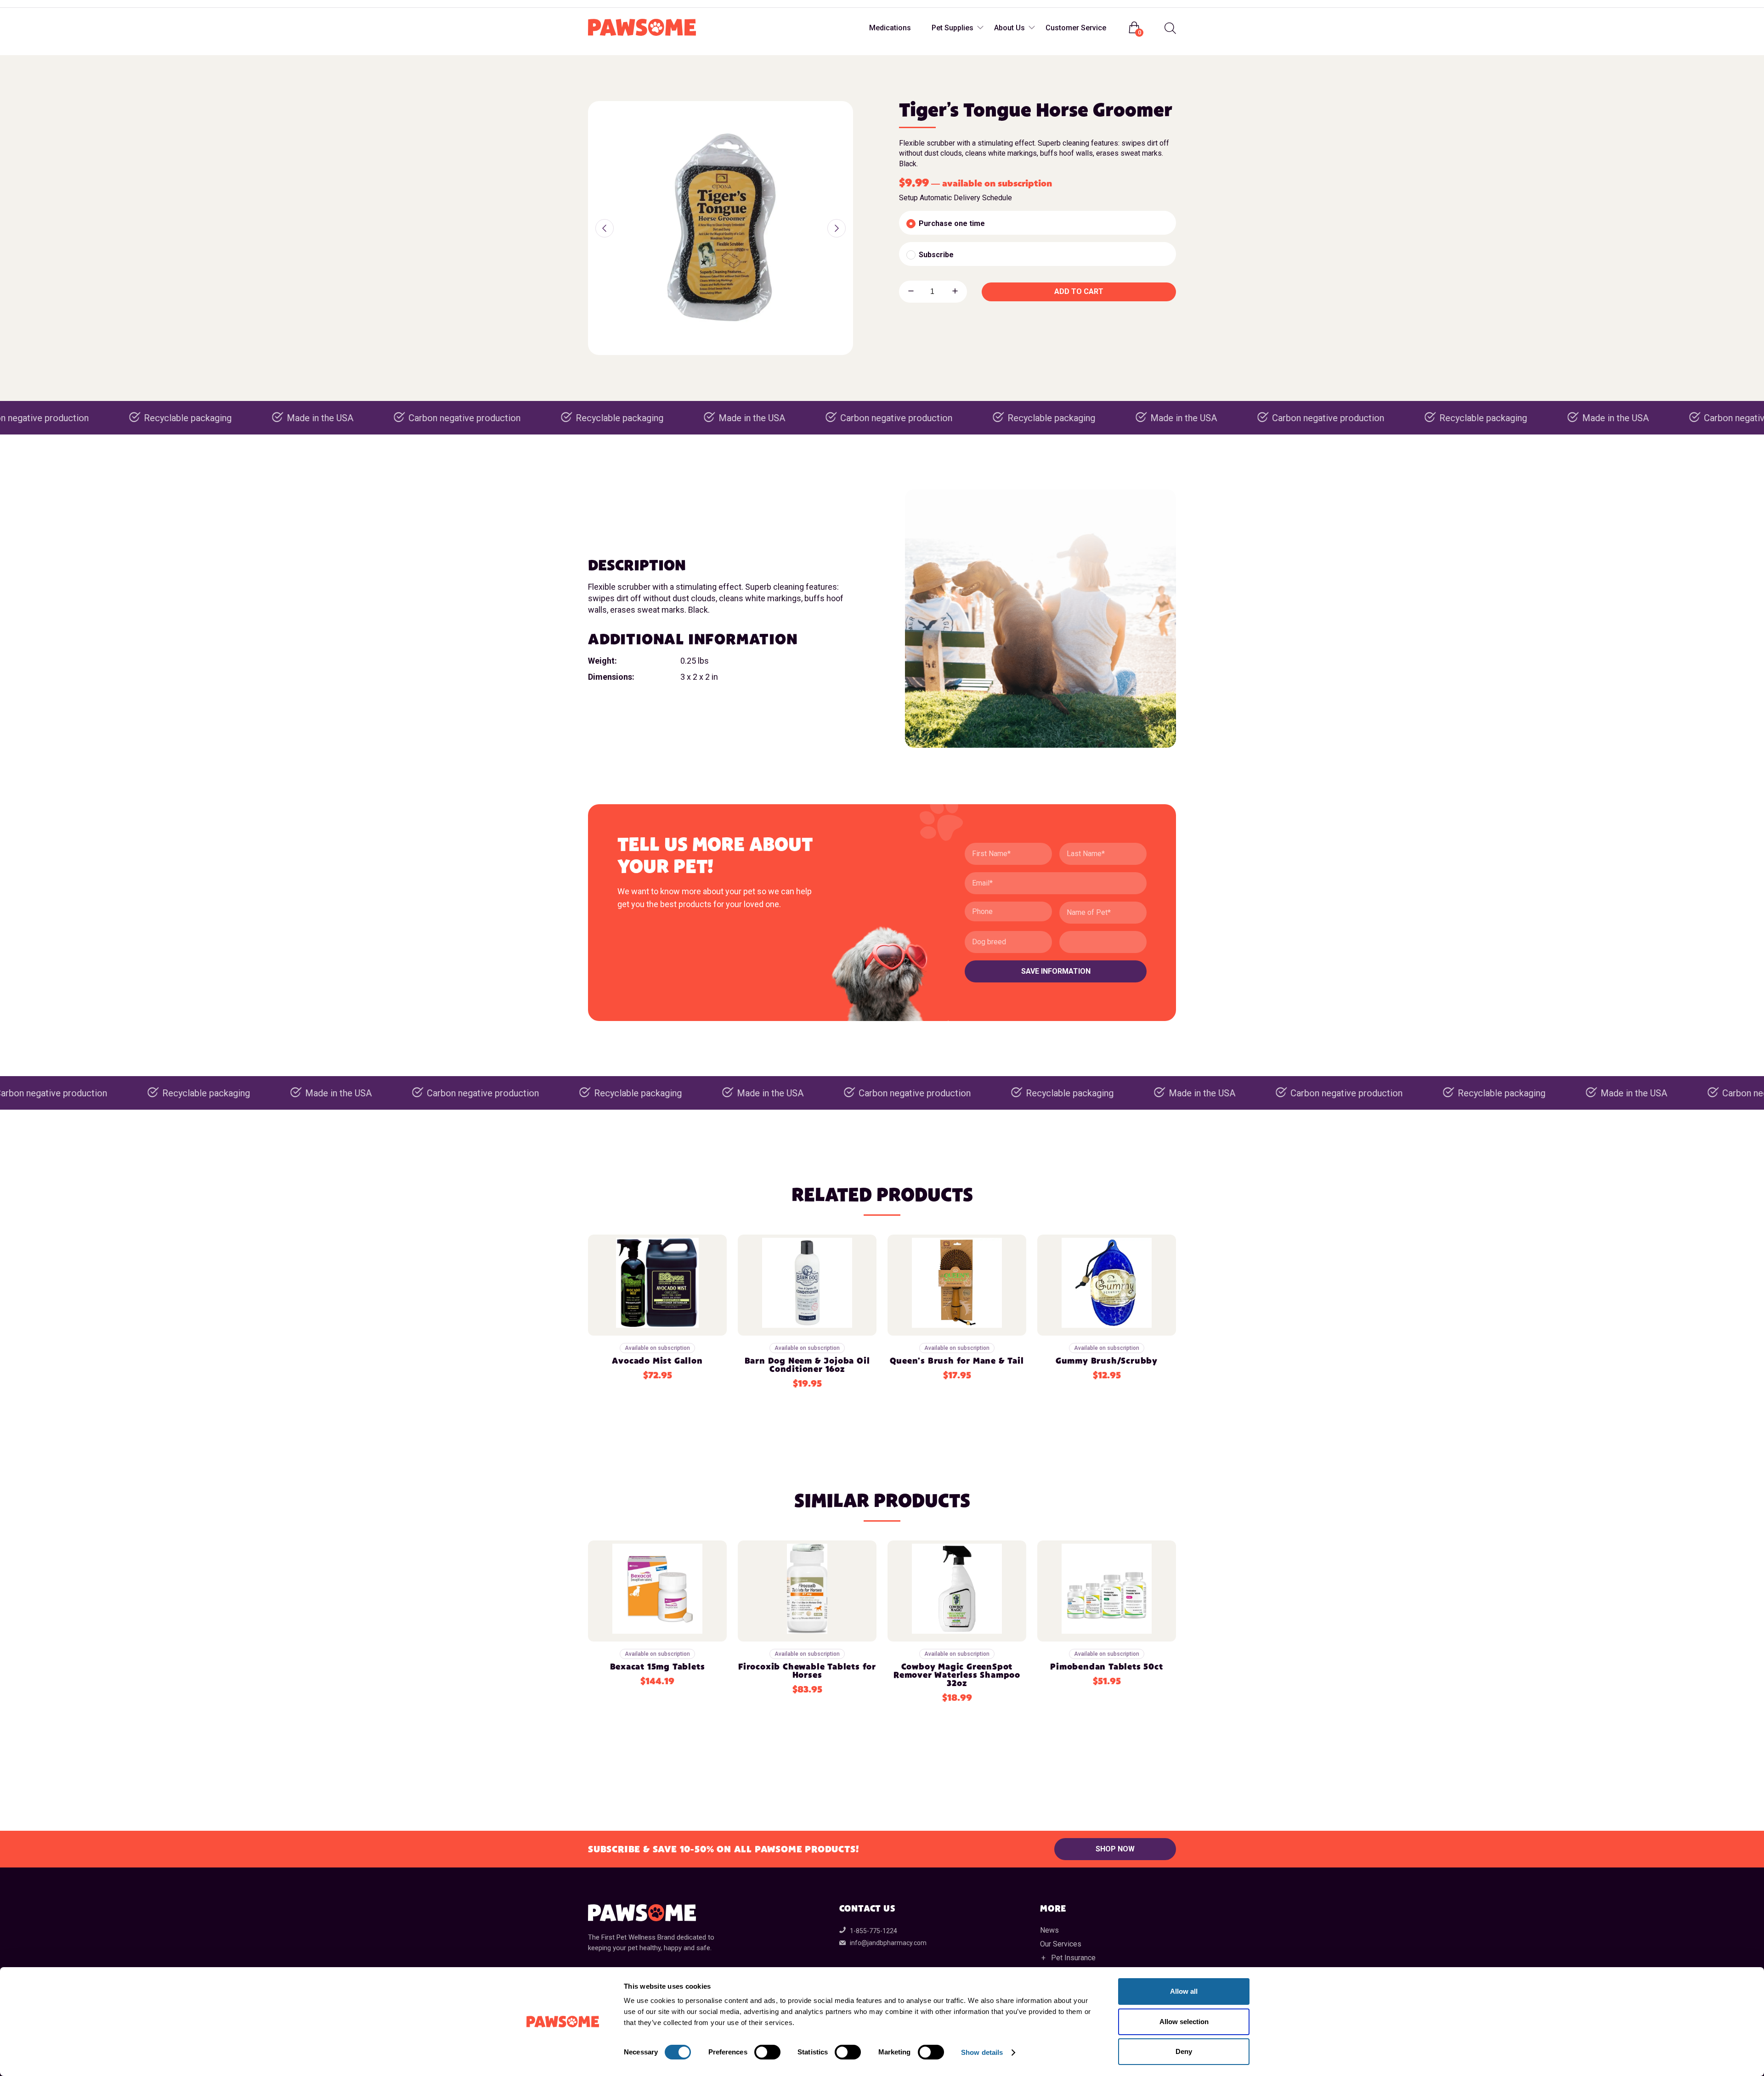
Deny (1184, 2051)
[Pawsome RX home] (642, 28)
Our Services (1061, 1944)
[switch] (767, 2052)
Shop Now (1115, 1849)
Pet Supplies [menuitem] (953, 28)
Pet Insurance (1073, 1958)
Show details (982, 2052)
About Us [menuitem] (1009, 28)
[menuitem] (1169, 28)
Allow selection (1184, 2022)
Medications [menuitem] (890, 28)
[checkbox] (1037, 223)
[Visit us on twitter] (633, 4)
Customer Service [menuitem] (1076, 28)
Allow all (1184, 1991)
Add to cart (1079, 291)
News (1049, 1930)
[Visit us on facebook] (596, 4)
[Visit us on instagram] (615, 4)
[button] (605, 228)
